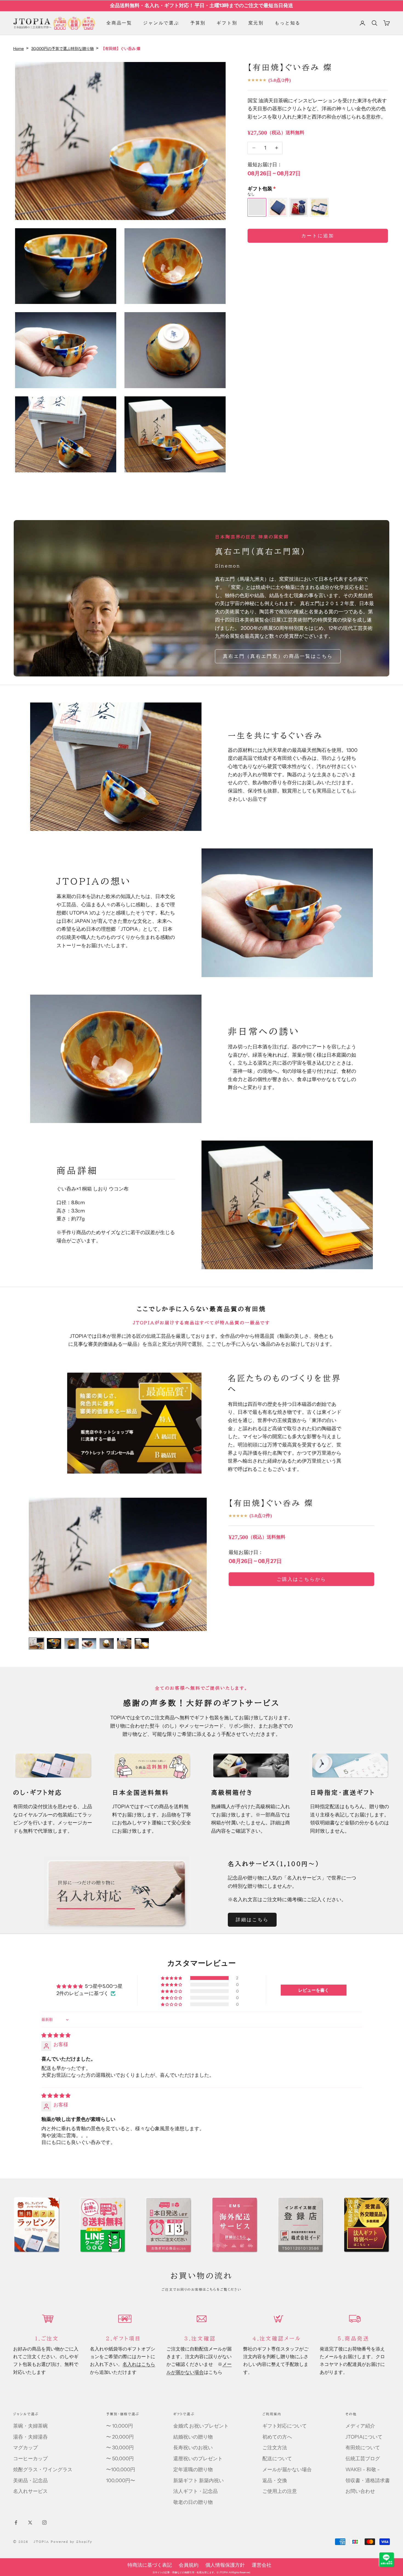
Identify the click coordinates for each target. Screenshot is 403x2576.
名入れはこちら (139, 2364)
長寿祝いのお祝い (193, 2448)
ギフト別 (227, 23)
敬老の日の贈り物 (193, 2502)
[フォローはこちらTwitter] (30, 2523)
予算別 (198, 23)
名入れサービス (30, 2491)
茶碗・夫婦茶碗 (30, 2426)
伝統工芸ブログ (363, 2459)
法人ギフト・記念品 (195, 2491)
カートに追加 (318, 236)
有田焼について (363, 2448)
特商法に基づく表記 (150, 2565)
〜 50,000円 (120, 2459)
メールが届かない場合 (287, 2470)
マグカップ (25, 2448)
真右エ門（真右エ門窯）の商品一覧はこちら (278, 656)
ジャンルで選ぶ (161, 23)
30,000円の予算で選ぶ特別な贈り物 (63, 49)
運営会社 (262, 2565)
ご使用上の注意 (280, 2491)
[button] (172, 1978)
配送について (277, 2459)
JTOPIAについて (364, 2437)
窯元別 (256, 23)
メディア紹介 (360, 2426)
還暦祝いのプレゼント (198, 2459)
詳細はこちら (252, 1920)
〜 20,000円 (120, 2437)
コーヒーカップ (30, 2459)
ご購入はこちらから (301, 1579)
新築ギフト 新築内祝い (198, 2481)
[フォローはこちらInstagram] (44, 2523)
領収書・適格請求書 (368, 2481)
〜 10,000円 (120, 2426)
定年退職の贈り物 (193, 2470)
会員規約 (189, 2565)
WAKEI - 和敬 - (363, 2470)
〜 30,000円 (120, 2448)
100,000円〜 (121, 2481)
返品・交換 (275, 2481)
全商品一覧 (119, 23)
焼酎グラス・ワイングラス (43, 2470)
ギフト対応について (285, 2426)
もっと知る (288, 23)
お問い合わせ (360, 2491)
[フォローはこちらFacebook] (16, 2523)
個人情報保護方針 (225, 2565)
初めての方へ (277, 2437)
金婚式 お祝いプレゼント (201, 2426)
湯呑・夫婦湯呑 (30, 2437)
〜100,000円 (121, 2470)
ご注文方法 (275, 2448)
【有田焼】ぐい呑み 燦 (271, 1503)
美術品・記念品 (30, 2481)
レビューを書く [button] (314, 1990)
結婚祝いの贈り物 (193, 2437)
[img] (56, 2035)
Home (19, 49)
